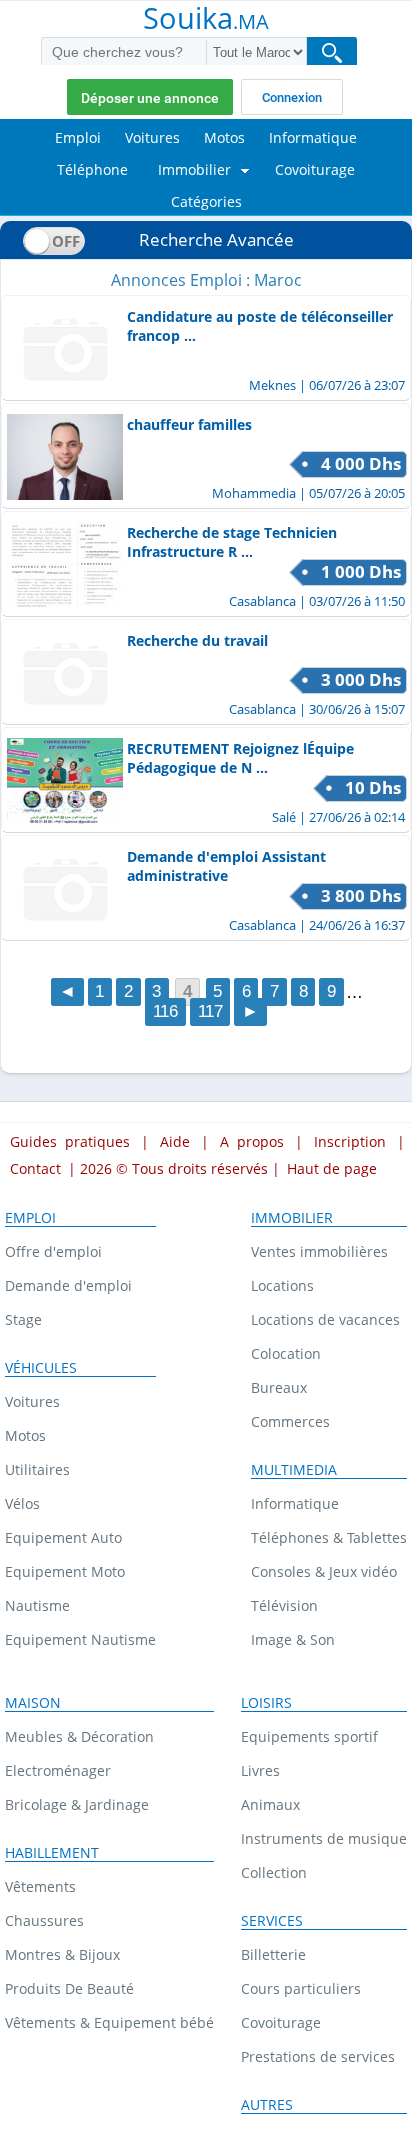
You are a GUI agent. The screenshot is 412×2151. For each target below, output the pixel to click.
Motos (25, 1435)
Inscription (350, 1141)
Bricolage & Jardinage (77, 1804)
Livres (260, 1770)
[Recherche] (332, 52)
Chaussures (44, 1920)
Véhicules (41, 1368)
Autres (267, 2105)
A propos (252, 1141)
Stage (23, 1319)
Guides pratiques (70, 1141)
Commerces (290, 1421)
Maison (33, 1703)
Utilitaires (37, 1469)
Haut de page (332, 1168)
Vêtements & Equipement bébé (109, 2022)
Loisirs (266, 1703)
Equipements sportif (309, 1736)
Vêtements (40, 1886)
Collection (274, 1872)
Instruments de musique (324, 1838)
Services (272, 1921)
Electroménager (58, 1770)
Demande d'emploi (68, 1285)
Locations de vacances (325, 1319)
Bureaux (279, 1387)
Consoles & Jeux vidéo (324, 1571)
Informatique (295, 1503)
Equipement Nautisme (80, 1639)
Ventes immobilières (319, 1251)
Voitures (32, 1401)
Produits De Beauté (69, 1988)
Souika (206, 20)
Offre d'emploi (53, 1251)
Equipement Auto (63, 1537)
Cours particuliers (301, 1988)
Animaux (270, 1804)
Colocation (286, 1353)
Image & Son (293, 1639)
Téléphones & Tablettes (329, 1537)
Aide (175, 1141)
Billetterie (273, 1954)
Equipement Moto (65, 1571)
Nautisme (37, 1605)
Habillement (52, 1853)
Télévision (284, 1605)
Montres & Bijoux (62, 1954)
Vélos (22, 1503)
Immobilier (292, 1218)
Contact (35, 1168)
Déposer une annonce (150, 98)
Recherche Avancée (216, 239)
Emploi (30, 1218)
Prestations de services (318, 2056)
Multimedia (294, 1470)
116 (165, 1012)
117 (210, 1012)
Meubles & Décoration (79, 1736)
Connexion (292, 97)
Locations (282, 1285)
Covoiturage (281, 2022)
